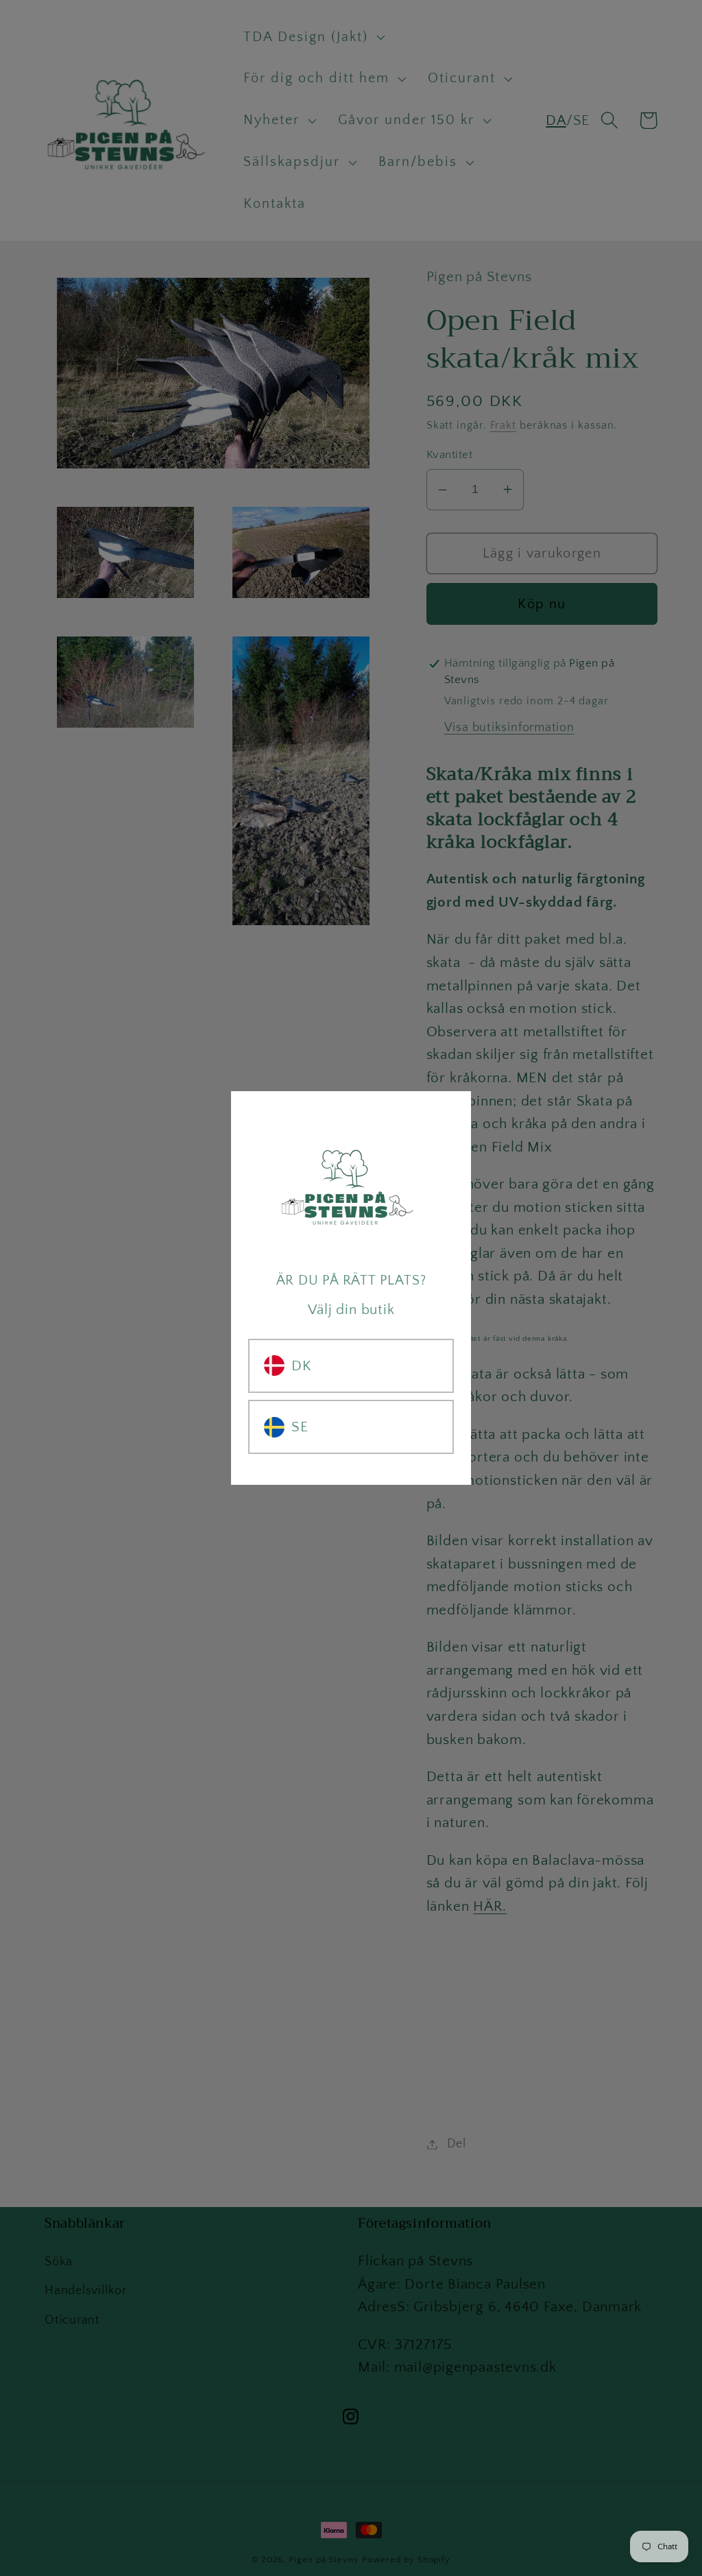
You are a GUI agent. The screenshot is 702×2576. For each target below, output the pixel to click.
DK (302, 1366)
